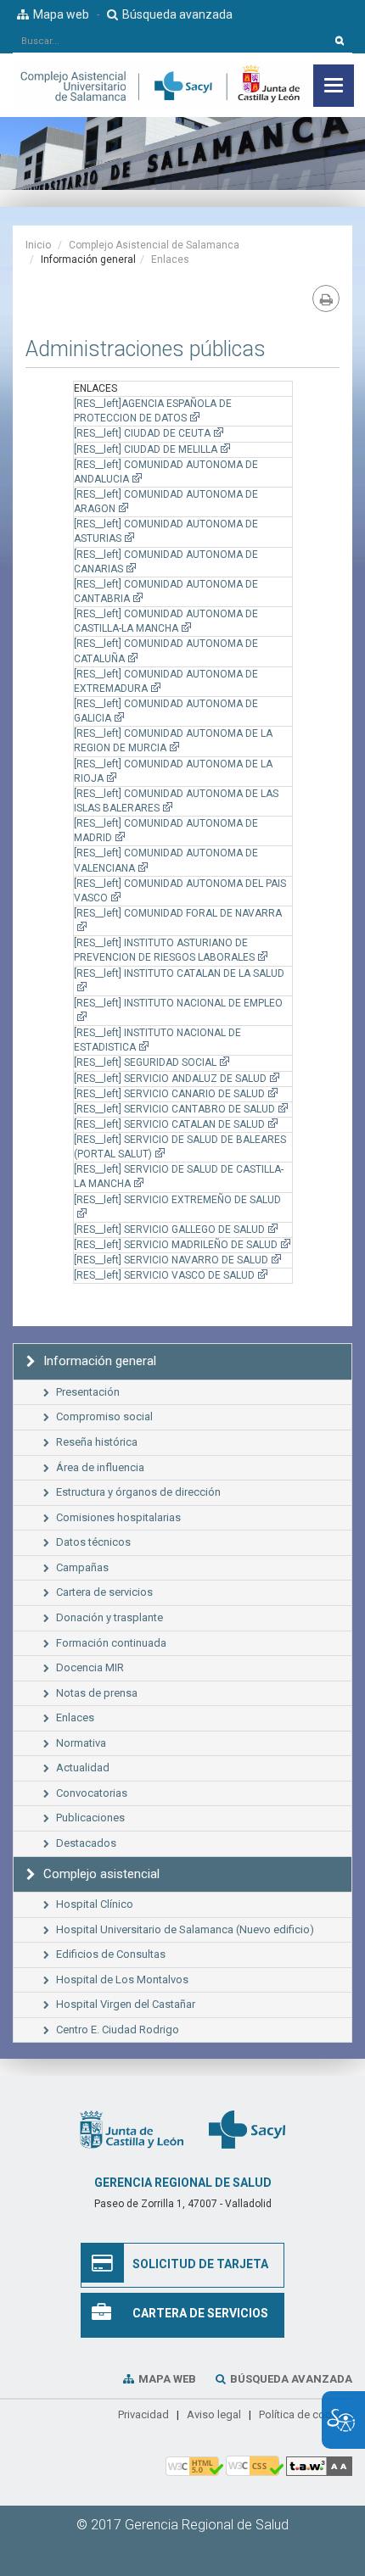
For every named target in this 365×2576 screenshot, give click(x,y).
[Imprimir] (326, 298)
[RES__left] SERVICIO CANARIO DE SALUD (169, 1094)
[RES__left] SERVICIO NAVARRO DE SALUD (171, 1260)
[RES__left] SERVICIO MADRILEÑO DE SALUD (176, 1245)
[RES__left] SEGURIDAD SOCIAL (145, 1062)
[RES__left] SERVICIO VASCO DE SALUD (164, 1275)
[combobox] (170, 41)
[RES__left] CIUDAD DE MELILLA (146, 449)
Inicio (38, 245)
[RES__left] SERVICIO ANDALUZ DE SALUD (170, 1079)
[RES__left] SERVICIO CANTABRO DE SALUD (174, 1109)
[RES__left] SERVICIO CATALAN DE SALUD (169, 1124)
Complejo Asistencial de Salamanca (154, 245)
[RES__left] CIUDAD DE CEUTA (142, 433)
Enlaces (170, 259)
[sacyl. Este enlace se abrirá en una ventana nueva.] (247, 2129)
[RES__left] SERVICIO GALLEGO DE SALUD (169, 1229)
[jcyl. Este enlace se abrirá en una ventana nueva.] (132, 2129)
